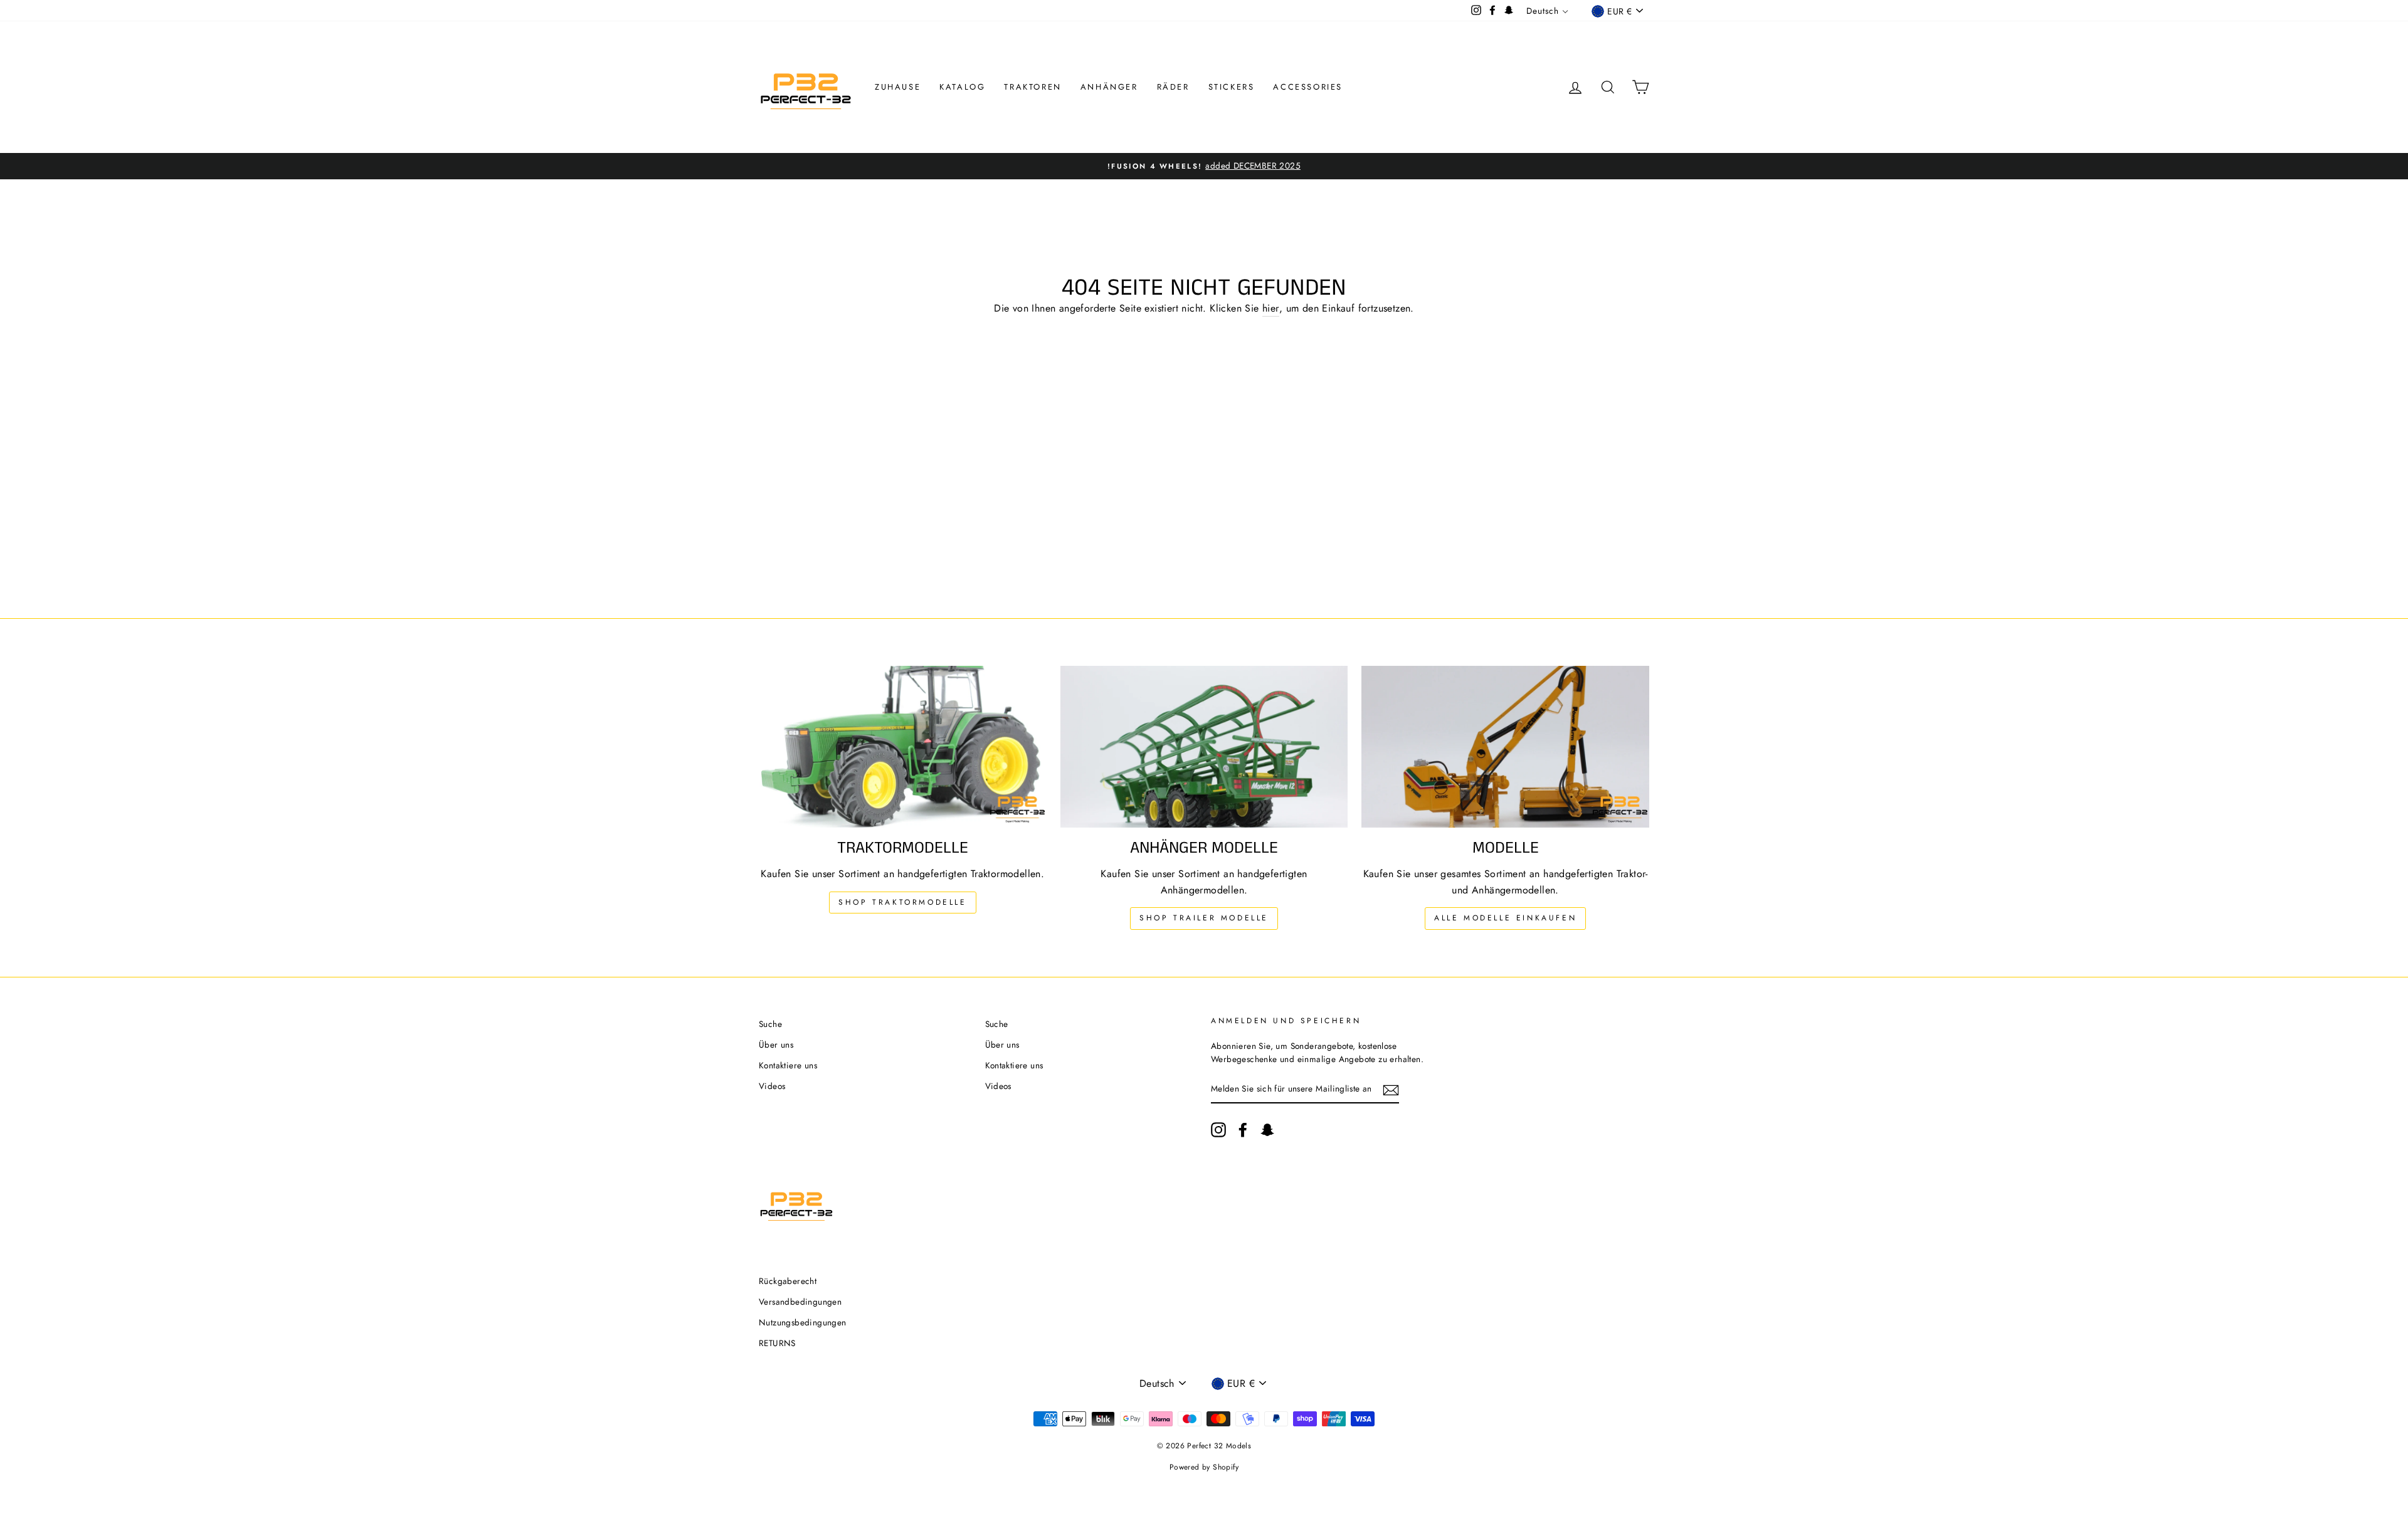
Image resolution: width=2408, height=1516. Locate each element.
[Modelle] (1505, 747)
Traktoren (1032, 87)
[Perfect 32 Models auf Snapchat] (1267, 1130)
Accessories (1308, 87)
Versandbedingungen (800, 1302)
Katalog (962, 87)
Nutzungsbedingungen (803, 1322)
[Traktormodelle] (903, 747)
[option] (1204, 166)
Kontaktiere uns (788, 1065)
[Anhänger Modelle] (1204, 747)
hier (1271, 308)
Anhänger (1109, 87)
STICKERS (1232, 87)
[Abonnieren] (1391, 1090)
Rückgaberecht (788, 1281)
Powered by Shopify (1204, 1467)
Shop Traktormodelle (902, 902)
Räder (1173, 87)
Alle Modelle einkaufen (1505, 918)
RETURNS (777, 1343)
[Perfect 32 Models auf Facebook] (1243, 1130)
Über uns (776, 1045)
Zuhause (898, 87)
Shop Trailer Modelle (1204, 918)
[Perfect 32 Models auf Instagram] (1218, 1130)
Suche (770, 1024)
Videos (772, 1086)
